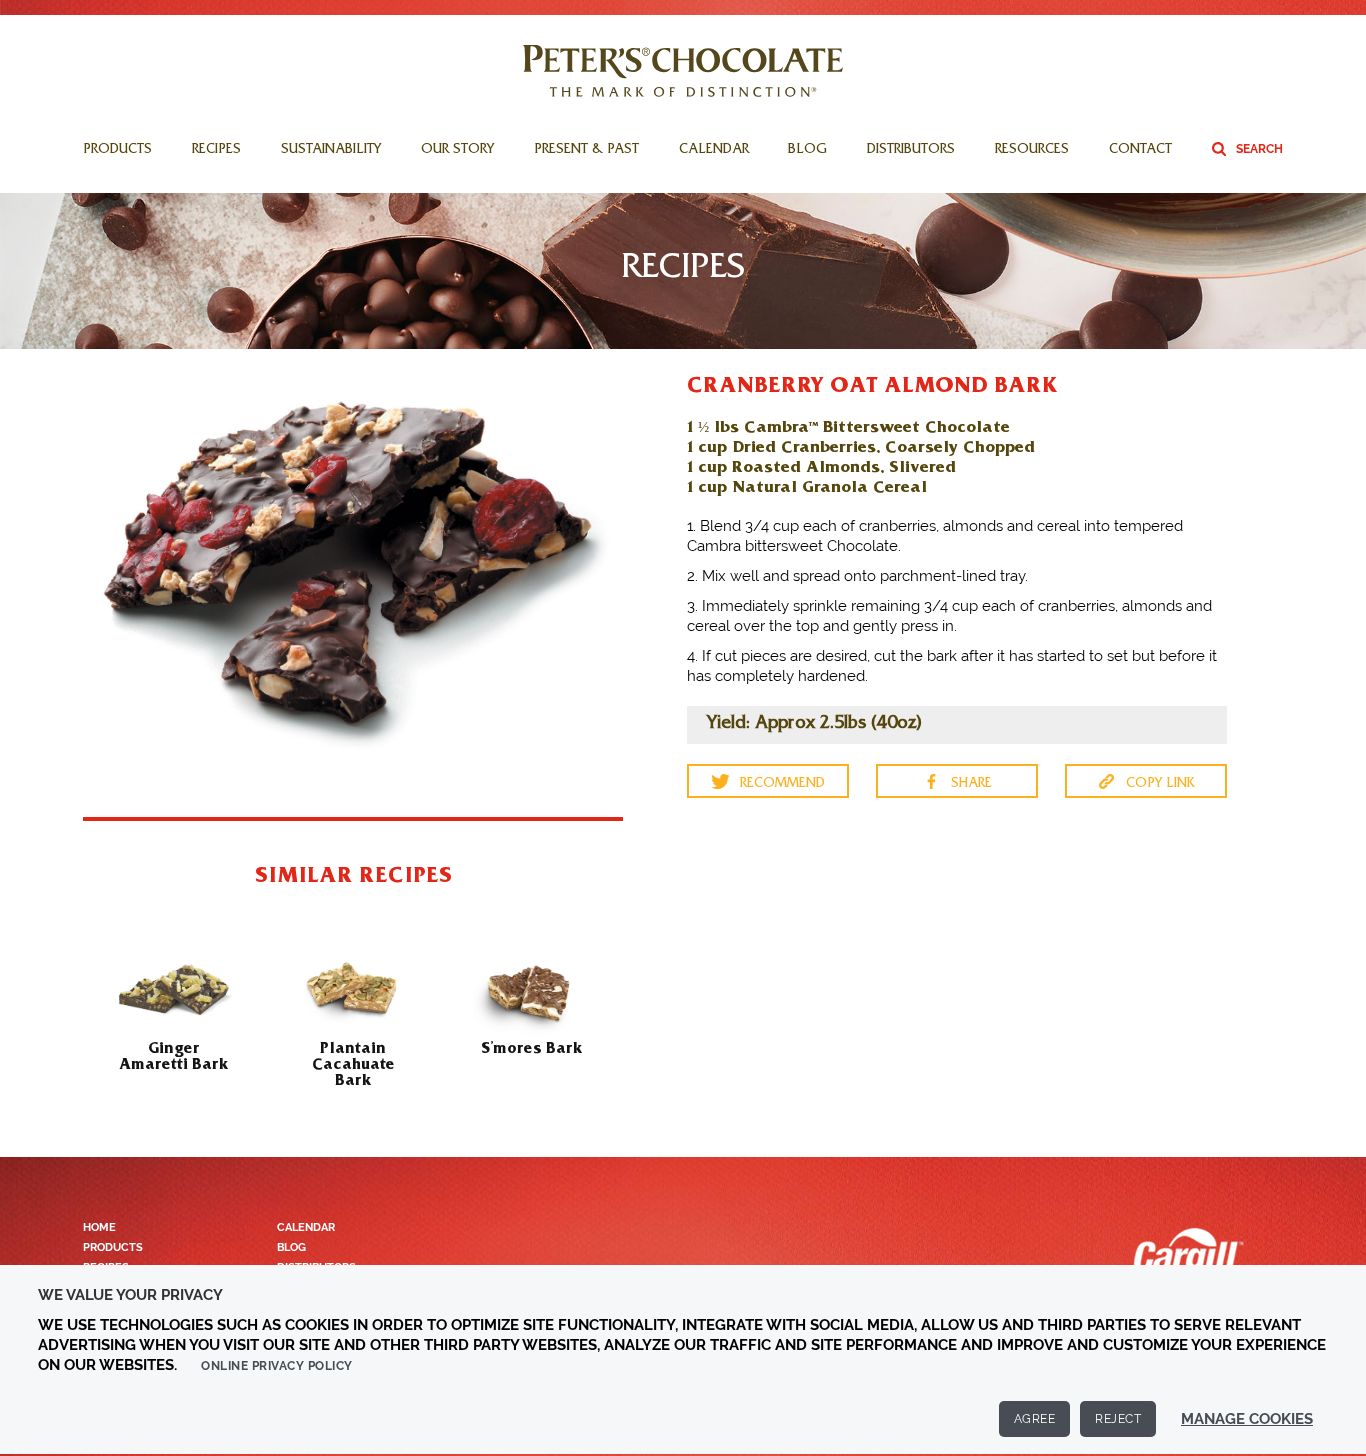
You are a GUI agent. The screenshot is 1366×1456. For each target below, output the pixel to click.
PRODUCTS (113, 1247)
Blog (807, 151)
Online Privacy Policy (277, 1366)
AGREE (1035, 1419)
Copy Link (1160, 784)
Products (117, 151)
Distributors (911, 151)
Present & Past (586, 151)
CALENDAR (306, 1227)
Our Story (457, 151)
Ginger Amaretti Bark (174, 1055)
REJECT (1118, 1419)
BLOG (291, 1247)
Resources (1032, 151)
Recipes (216, 151)
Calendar (714, 151)
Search (1259, 149)
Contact (1140, 151)
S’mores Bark (532, 1047)
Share (971, 784)
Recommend (782, 784)
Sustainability (331, 151)
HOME (99, 1227)
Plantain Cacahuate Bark (353, 1063)
